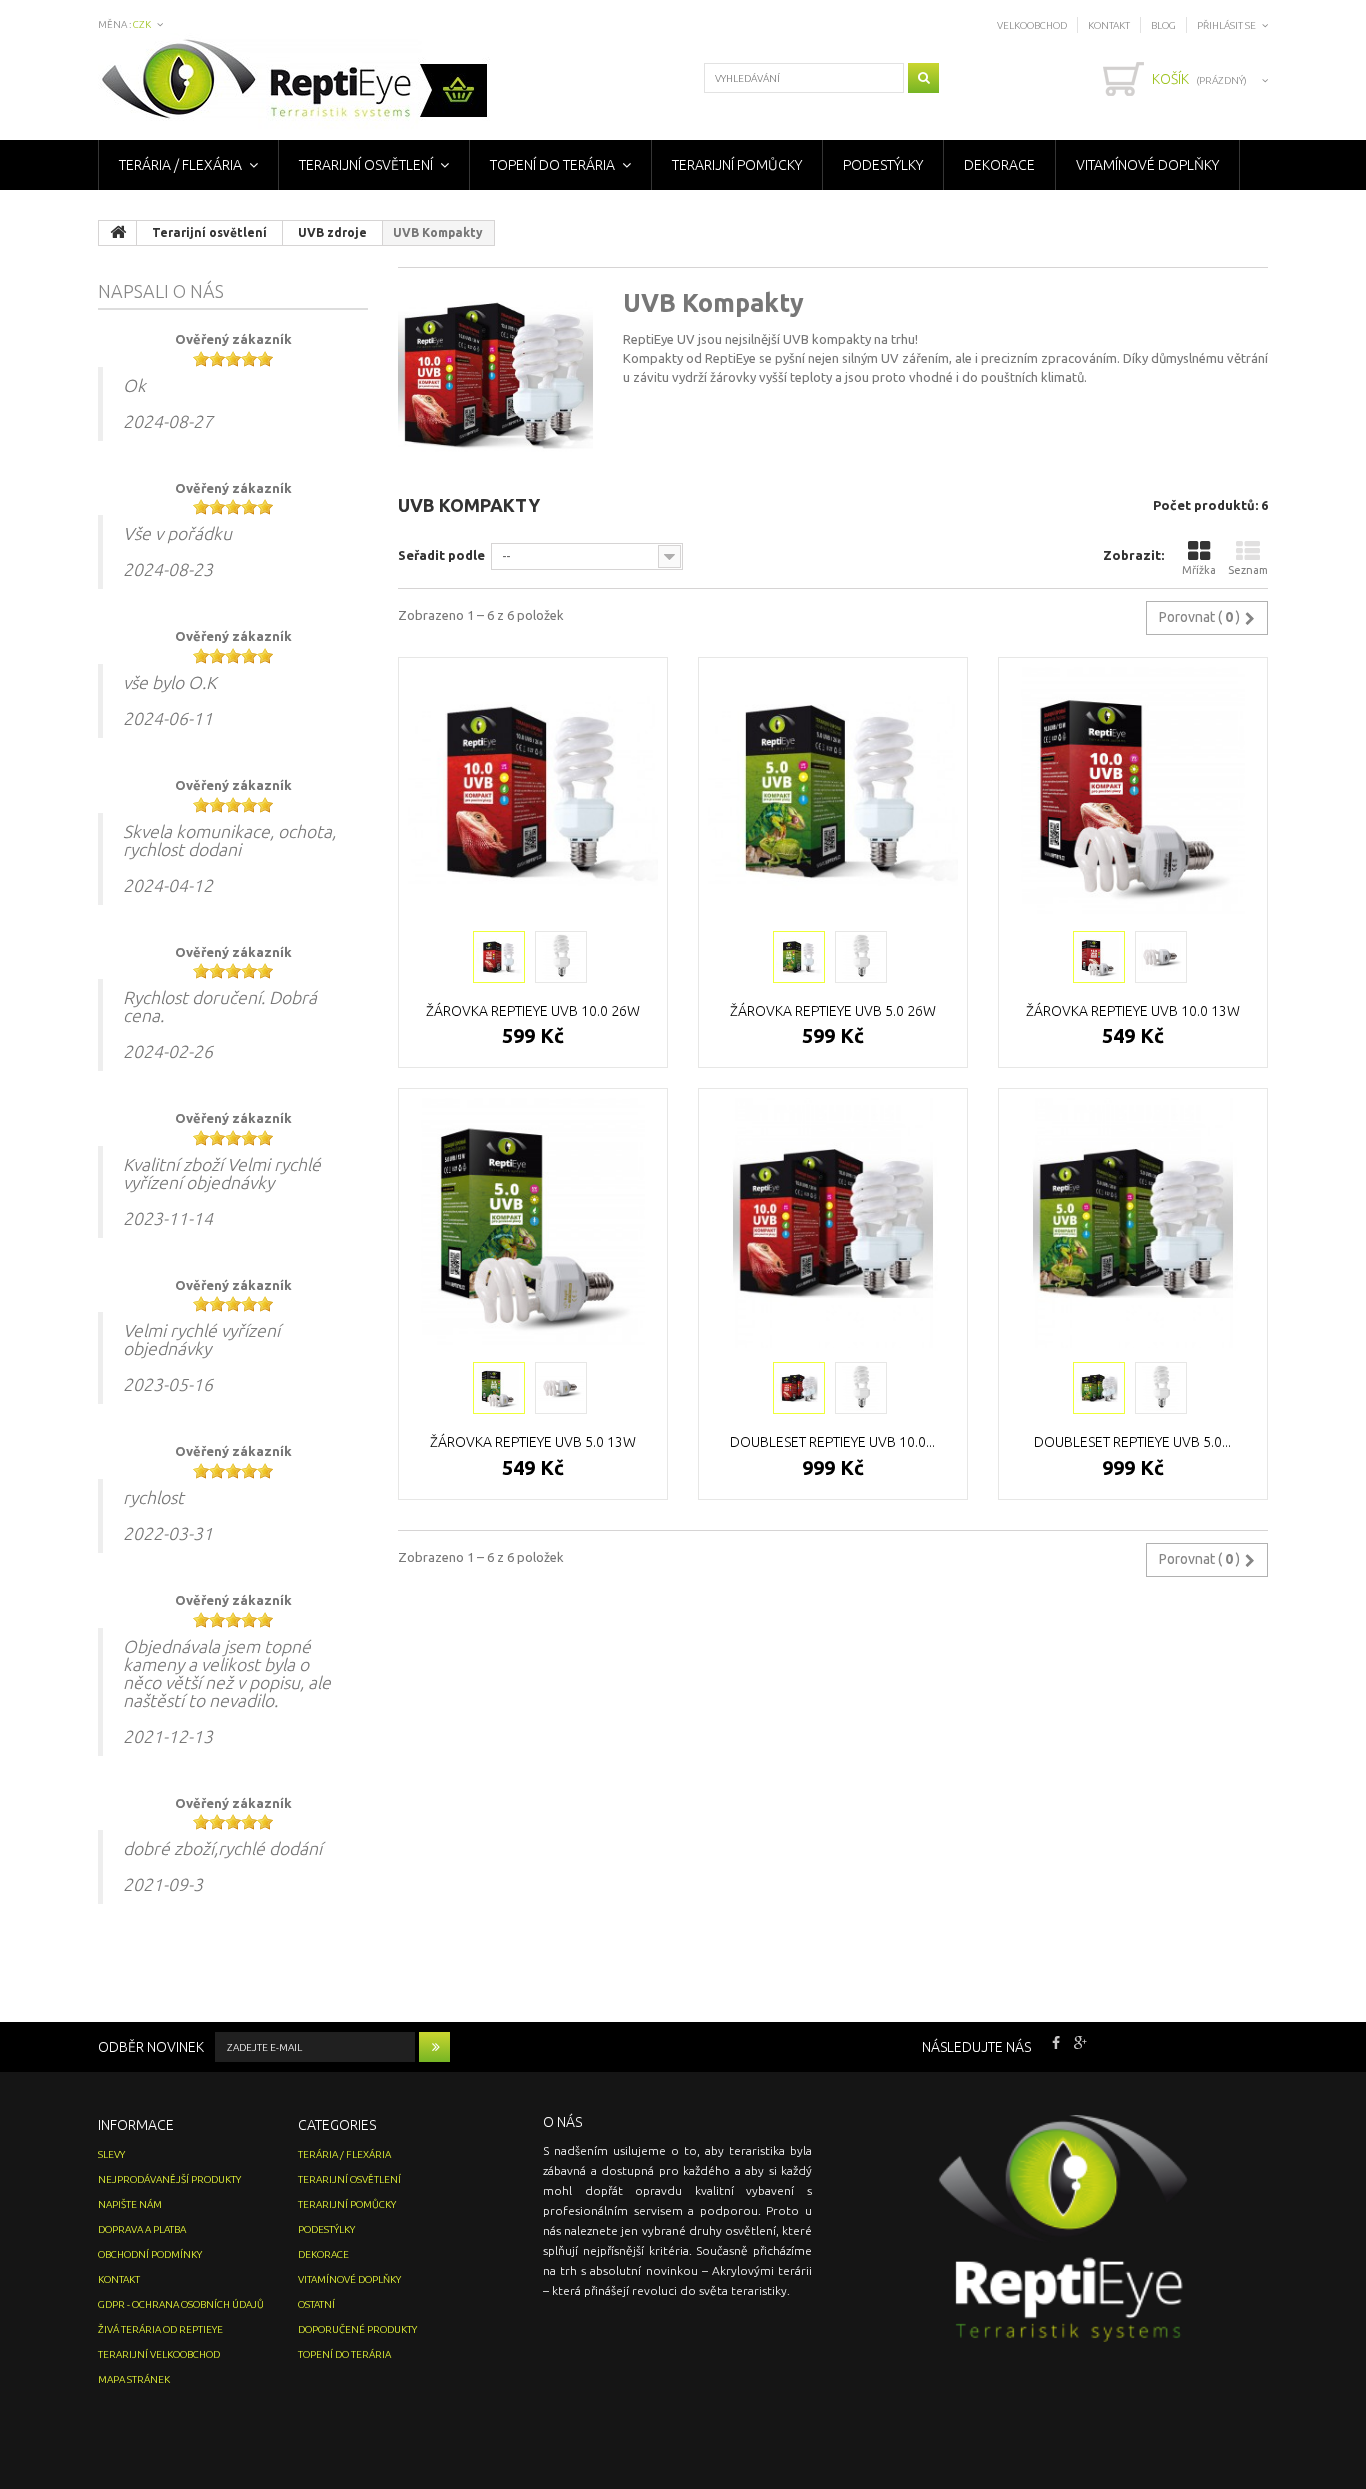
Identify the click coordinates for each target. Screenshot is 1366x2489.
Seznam (1248, 570)
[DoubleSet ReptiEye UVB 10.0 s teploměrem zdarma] (833, 1223)
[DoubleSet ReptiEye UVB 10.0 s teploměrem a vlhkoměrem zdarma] (799, 1388)
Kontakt (1109, 25)
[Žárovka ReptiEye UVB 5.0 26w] (833, 792)
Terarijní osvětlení (366, 165)
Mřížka (1199, 570)
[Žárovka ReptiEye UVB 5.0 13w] (533, 1223)
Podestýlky (883, 165)
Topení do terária (552, 165)
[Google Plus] (1080, 2040)
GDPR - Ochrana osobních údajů (181, 2304)
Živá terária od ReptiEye (160, 2329)
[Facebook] (1056, 2040)
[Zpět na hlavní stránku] (118, 233)
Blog (1163, 25)
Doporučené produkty (357, 2329)
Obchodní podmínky (150, 2254)
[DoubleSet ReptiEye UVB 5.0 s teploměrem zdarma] (1133, 1223)
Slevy (111, 2154)
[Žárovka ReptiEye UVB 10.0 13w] (1133, 792)
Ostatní (316, 2304)
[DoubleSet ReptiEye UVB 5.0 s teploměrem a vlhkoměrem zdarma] (1099, 1388)
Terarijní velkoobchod (159, 2354)
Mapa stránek (134, 2379)
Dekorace (999, 165)
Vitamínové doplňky (1147, 165)
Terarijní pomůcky (737, 165)
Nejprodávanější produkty (169, 2179)
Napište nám (130, 2204)
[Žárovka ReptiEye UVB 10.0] (499, 957)
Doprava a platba (142, 2229)
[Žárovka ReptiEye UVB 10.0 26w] (533, 792)
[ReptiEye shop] (294, 81)
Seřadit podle (441, 555)
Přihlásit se (1226, 25)
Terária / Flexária (180, 165)
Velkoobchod (1032, 25)
